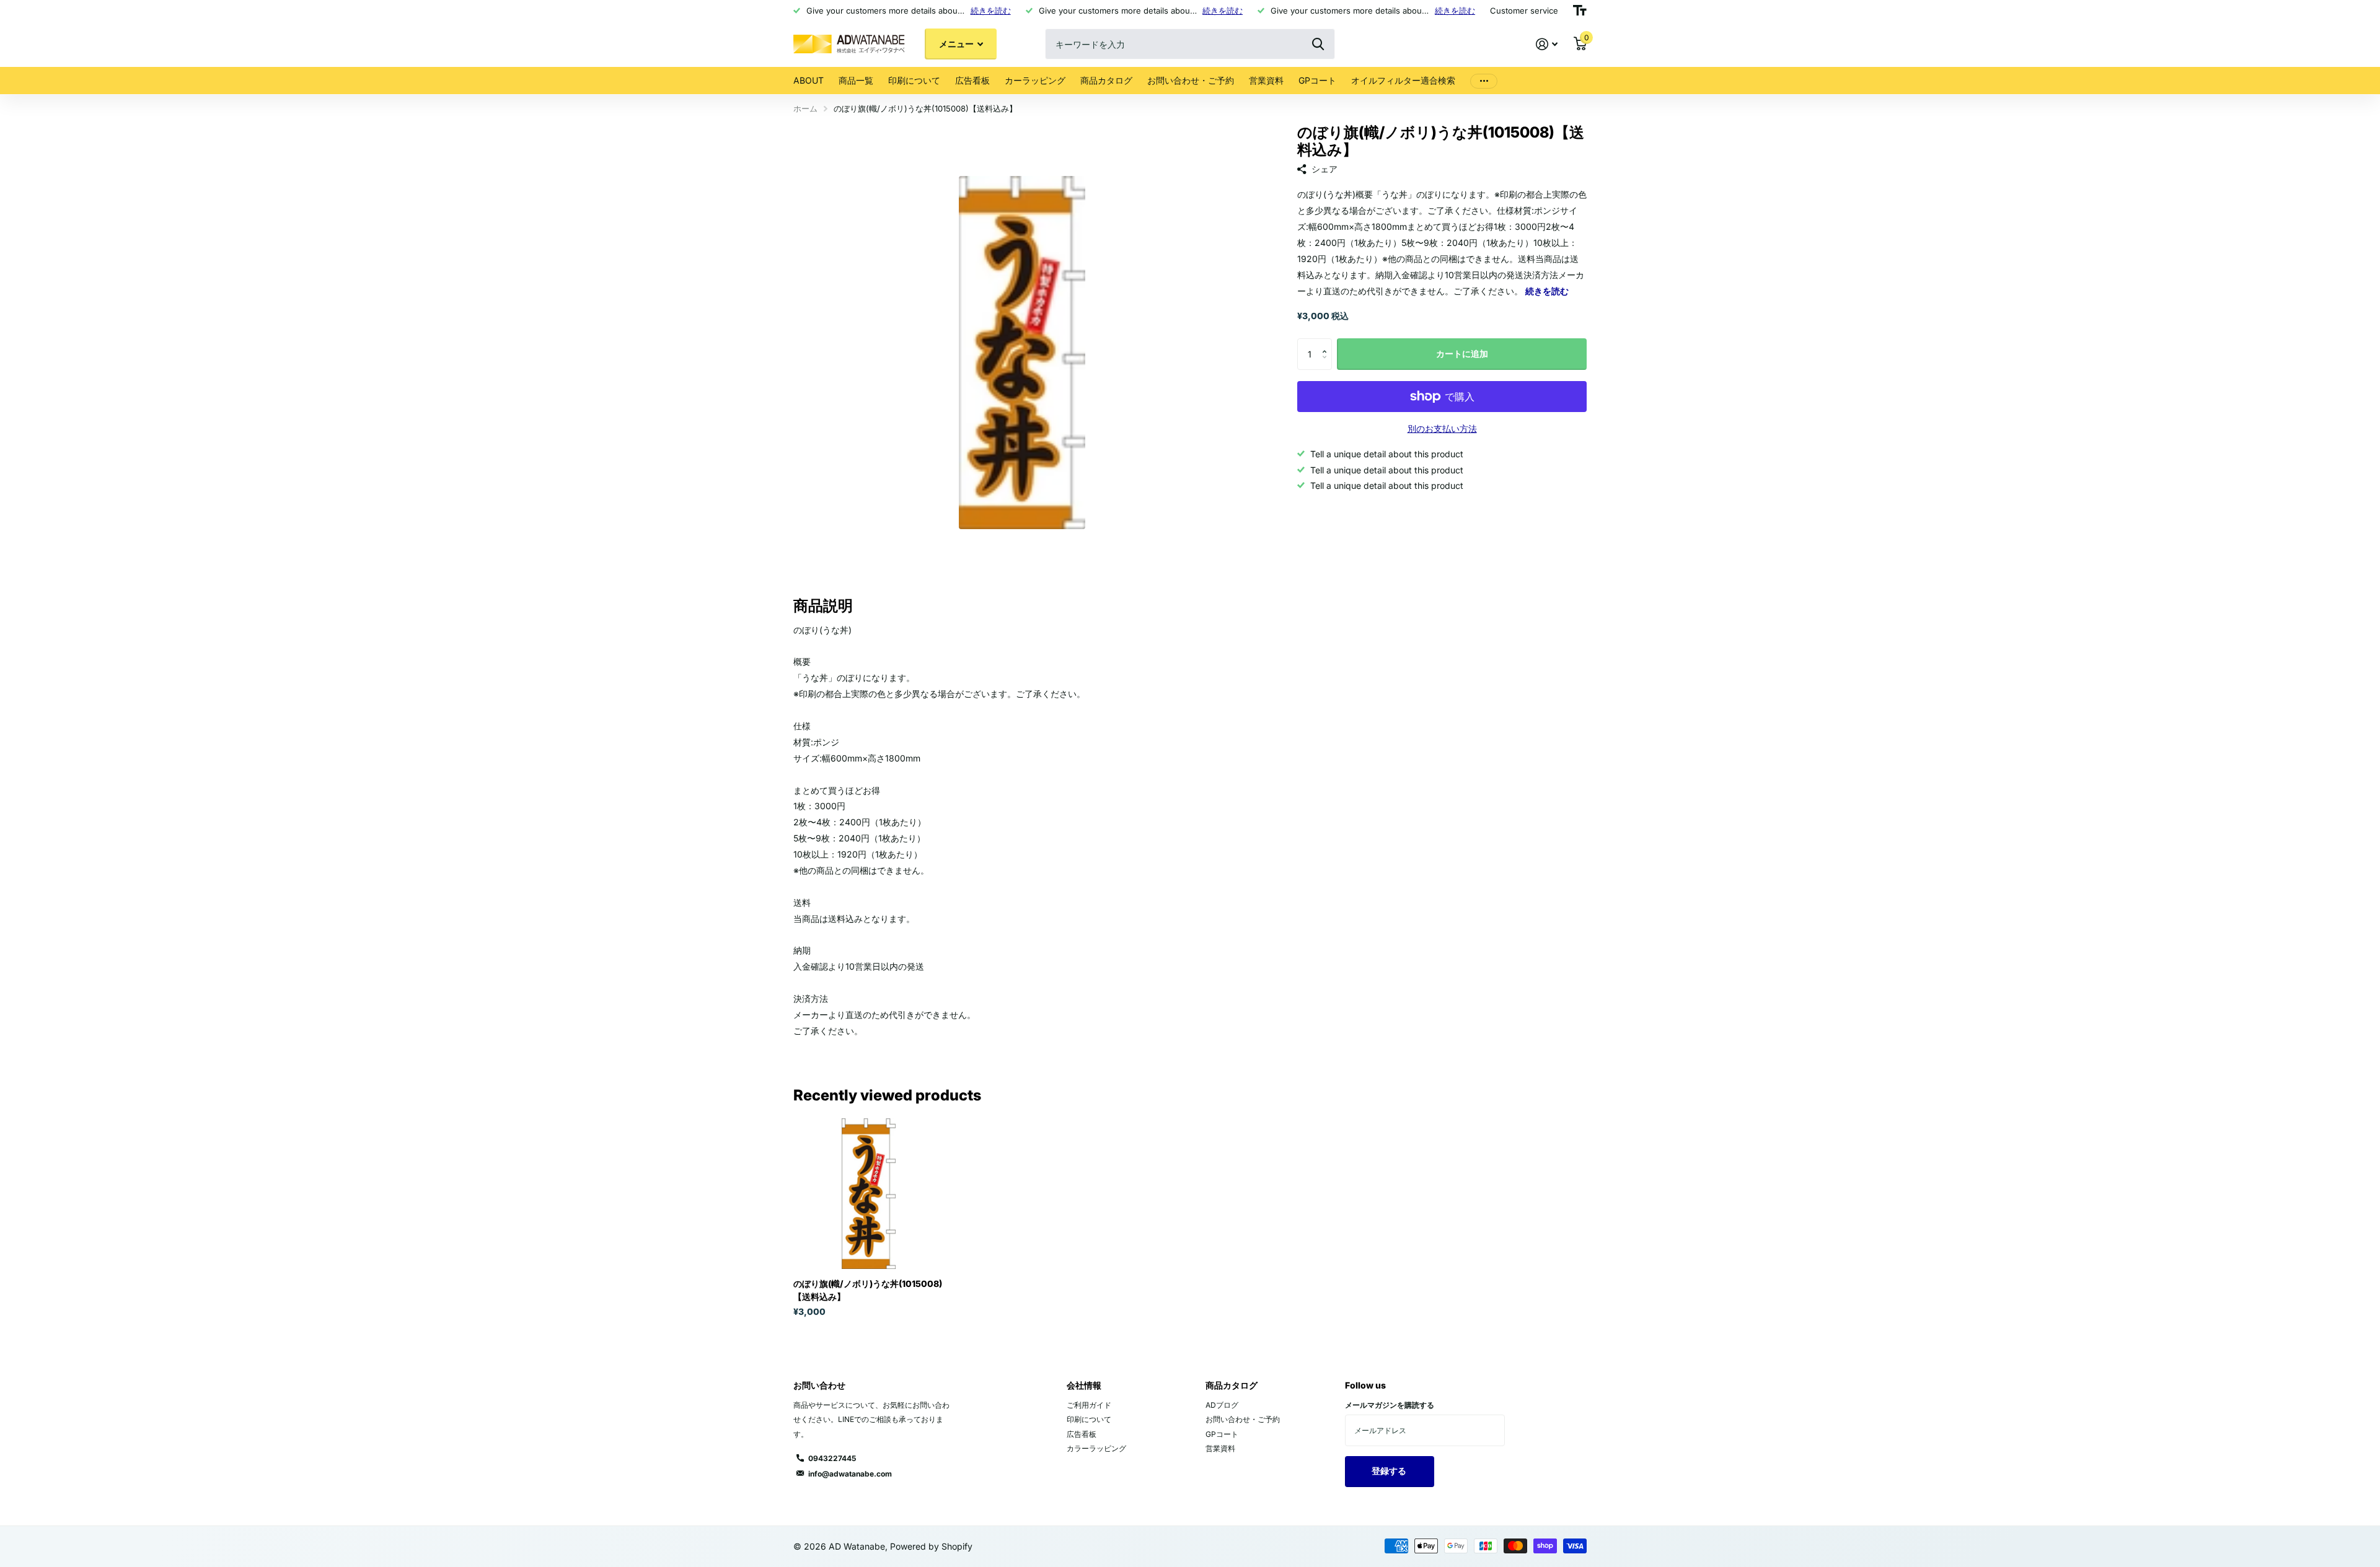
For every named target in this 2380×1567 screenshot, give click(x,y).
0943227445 (832, 1458)
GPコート (1317, 80)
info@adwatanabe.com (850, 1474)
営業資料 (1266, 80)
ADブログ (1222, 1405)
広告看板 (972, 80)
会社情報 (1084, 1385)
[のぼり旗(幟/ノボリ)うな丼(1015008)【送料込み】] (869, 1194)
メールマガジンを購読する (1390, 1405)
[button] (1327, 343)
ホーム (805, 108)
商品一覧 (856, 80)
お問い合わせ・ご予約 (1191, 80)
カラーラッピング (1096, 1448)
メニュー (957, 44)
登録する (1390, 1471)
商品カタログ (1106, 80)
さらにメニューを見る (1484, 81)
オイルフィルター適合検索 (1403, 80)
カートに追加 (1462, 353)
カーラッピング (1035, 80)
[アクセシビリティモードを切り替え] (1580, 11)
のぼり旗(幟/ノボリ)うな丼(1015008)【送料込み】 (868, 1290)
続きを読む (991, 11)
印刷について (914, 80)
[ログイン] (1547, 44)
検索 (1318, 44)
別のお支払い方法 (1442, 428)
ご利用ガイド (1089, 1405)
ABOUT (809, 80)
